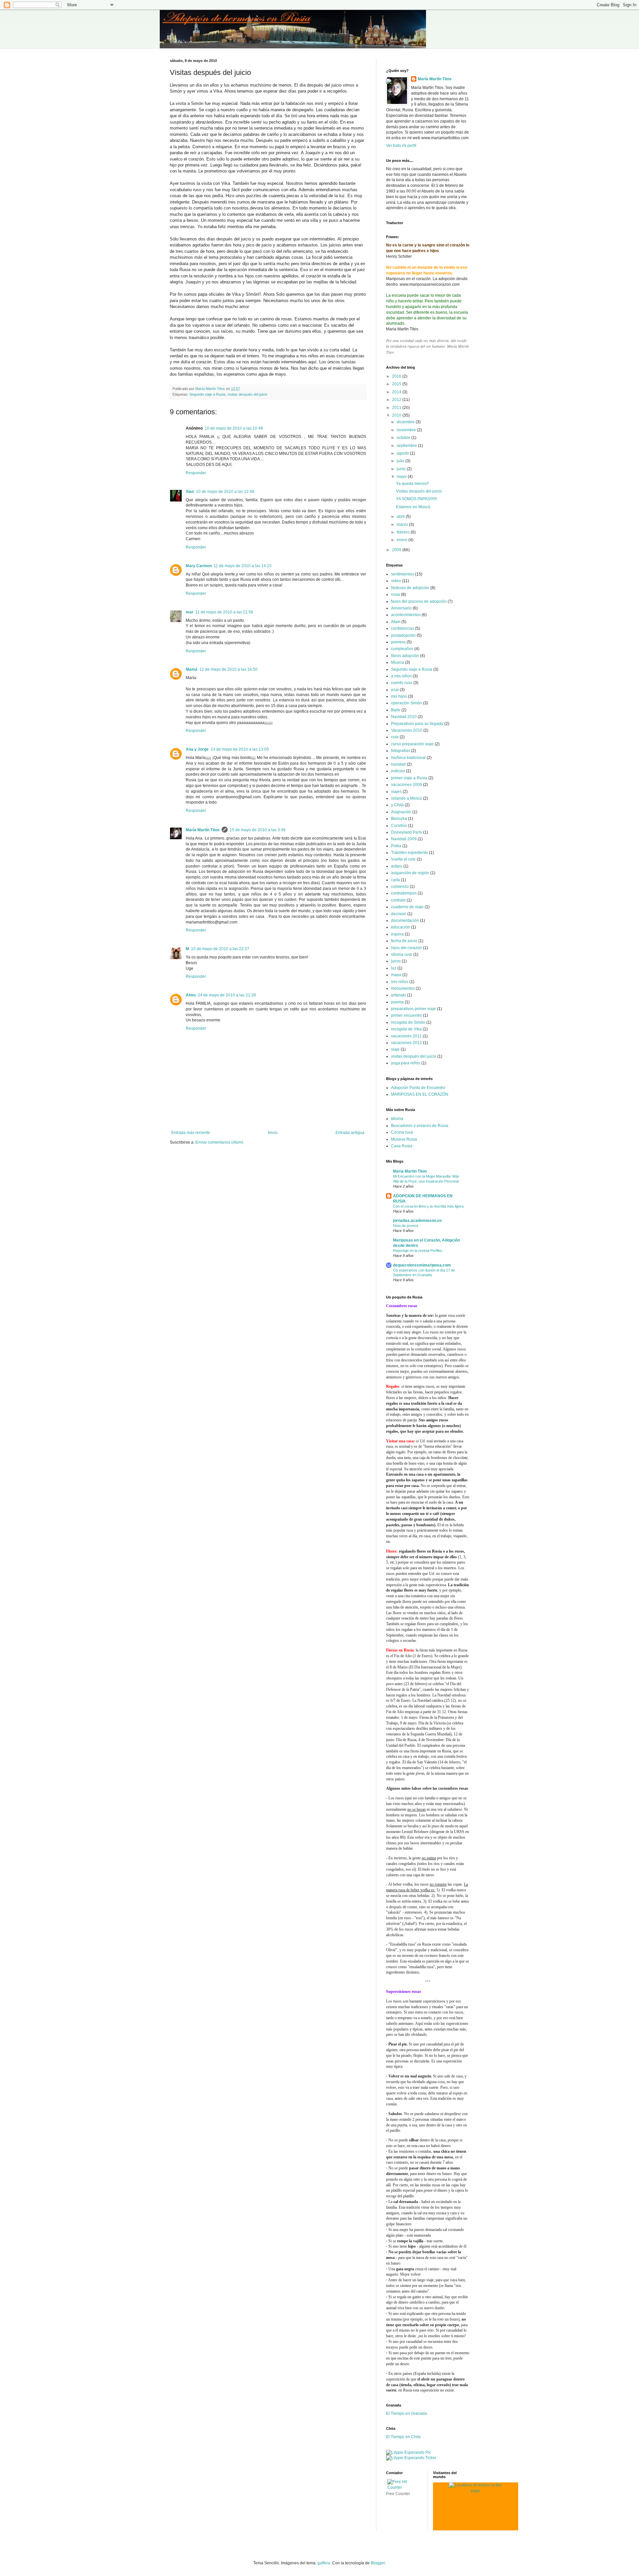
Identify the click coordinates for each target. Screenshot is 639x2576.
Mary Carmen (199, 566)
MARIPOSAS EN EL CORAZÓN (420, 1094)
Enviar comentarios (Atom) (219, 1142)
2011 (397, 408)
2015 (397, 384)
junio (402, 469)
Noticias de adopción (410, 588)
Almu (191, 995)
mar (190, 612)
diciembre (406, 422)
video (396, 581)
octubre (404, 438)
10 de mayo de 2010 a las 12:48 (225, 492)
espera (397, 934)
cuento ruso (402, 683)
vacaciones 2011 (406, 1036)
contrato (398, 900)
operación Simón (407, 703)
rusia (396, 594)
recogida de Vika (406, 1029)
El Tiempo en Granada (407, 2413)
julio (401, 461)
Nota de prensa (406, 1226)
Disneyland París (407, 832)
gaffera (324, 2563)
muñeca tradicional (408, 758)
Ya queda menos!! (412, 484)
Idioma (397, 1119)
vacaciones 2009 (407, 785)
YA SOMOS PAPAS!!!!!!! (417, 499)
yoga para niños (406, 1063)
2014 (397, 392)
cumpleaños (402, 649)
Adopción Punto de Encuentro (418, 1088)
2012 (397, 400)
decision (399, 914)
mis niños (400, 982)
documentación (405, 920)
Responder (196, 473)
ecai (395, 690)
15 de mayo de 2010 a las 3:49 (258, 830)
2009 (397, 550)
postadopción (403, 635)
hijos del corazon (407, 948)
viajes (396, 792)
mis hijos (399, 696)
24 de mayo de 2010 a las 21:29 (227, 995)
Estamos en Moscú (413, 507)
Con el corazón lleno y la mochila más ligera (428, 1206)
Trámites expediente (410, 853)
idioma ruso (402, 954)
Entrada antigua (350, 1133)
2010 (397, 415)
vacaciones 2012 (407, 1043)
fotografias (401, 751)
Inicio (273, 1133)
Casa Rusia (402, 1146)
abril (401, 517)
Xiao (190, 492)
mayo (402, 477)
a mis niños (401, 676)
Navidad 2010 (404, 717)
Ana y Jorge (197, 749)
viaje (395, 1049)
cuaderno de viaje (407, 907)
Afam (396, 622)
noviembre (407, 430)
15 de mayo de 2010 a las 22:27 (220, 949)
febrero (404, 532)
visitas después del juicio (247, 394)
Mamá (192, 669)
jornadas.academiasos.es (418, 1221)
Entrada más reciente (191, 1133)
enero (403, 540)
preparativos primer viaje (414, 1009)
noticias (398, 771)
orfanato (399, 995)
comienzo (400, 887)
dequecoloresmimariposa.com (422, 1265)
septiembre (407, 446)
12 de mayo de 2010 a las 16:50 (228, 669)
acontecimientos (406, 615)
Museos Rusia (404, 1139)
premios (398, 642)
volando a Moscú (407, 798)
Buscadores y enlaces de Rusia (420, 1126)
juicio (396, 961)
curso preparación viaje (412, 744)
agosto (403, 453)
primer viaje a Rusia (409, 778)
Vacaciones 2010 (407, 730)
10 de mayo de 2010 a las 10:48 (234, 428)
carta (396, 880)
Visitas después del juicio (419, 491)
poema (397, 1002)
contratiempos (404, 893)
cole (395, 737)
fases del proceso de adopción (419, 601)
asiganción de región (410, 873)
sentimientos (403, 574)
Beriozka (399, 819)
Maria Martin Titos (410, 1171)
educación (401, 927)
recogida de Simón (408, 1022)
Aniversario (401, 608)
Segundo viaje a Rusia (207, 394)
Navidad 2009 (404, 839)
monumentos (403, 988)
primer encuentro (407, 1015)
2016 (397, 376)
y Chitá (397, 805)
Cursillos (399, 826)
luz (394, 968)
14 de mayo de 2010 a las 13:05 (240, 749)
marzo (403, 525)
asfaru (397, 866)
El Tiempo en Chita (403, 2437)
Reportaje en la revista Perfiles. (418, 1251)
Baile (396, 710)
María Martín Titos (203, 830)
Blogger (378, 2563)
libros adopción (405, 656)
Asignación (401, 812)
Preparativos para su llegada (417, 724)
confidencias (403, 628)
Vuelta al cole (403, 859)
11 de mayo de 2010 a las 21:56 (224, 612)
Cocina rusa (402, 1132)
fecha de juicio (404, 941)
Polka (396, 846)
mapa (396, 975)
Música (398, 662)
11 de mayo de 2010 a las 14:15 (243, 566)
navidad (398, 764)
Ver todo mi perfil (401, 146)
